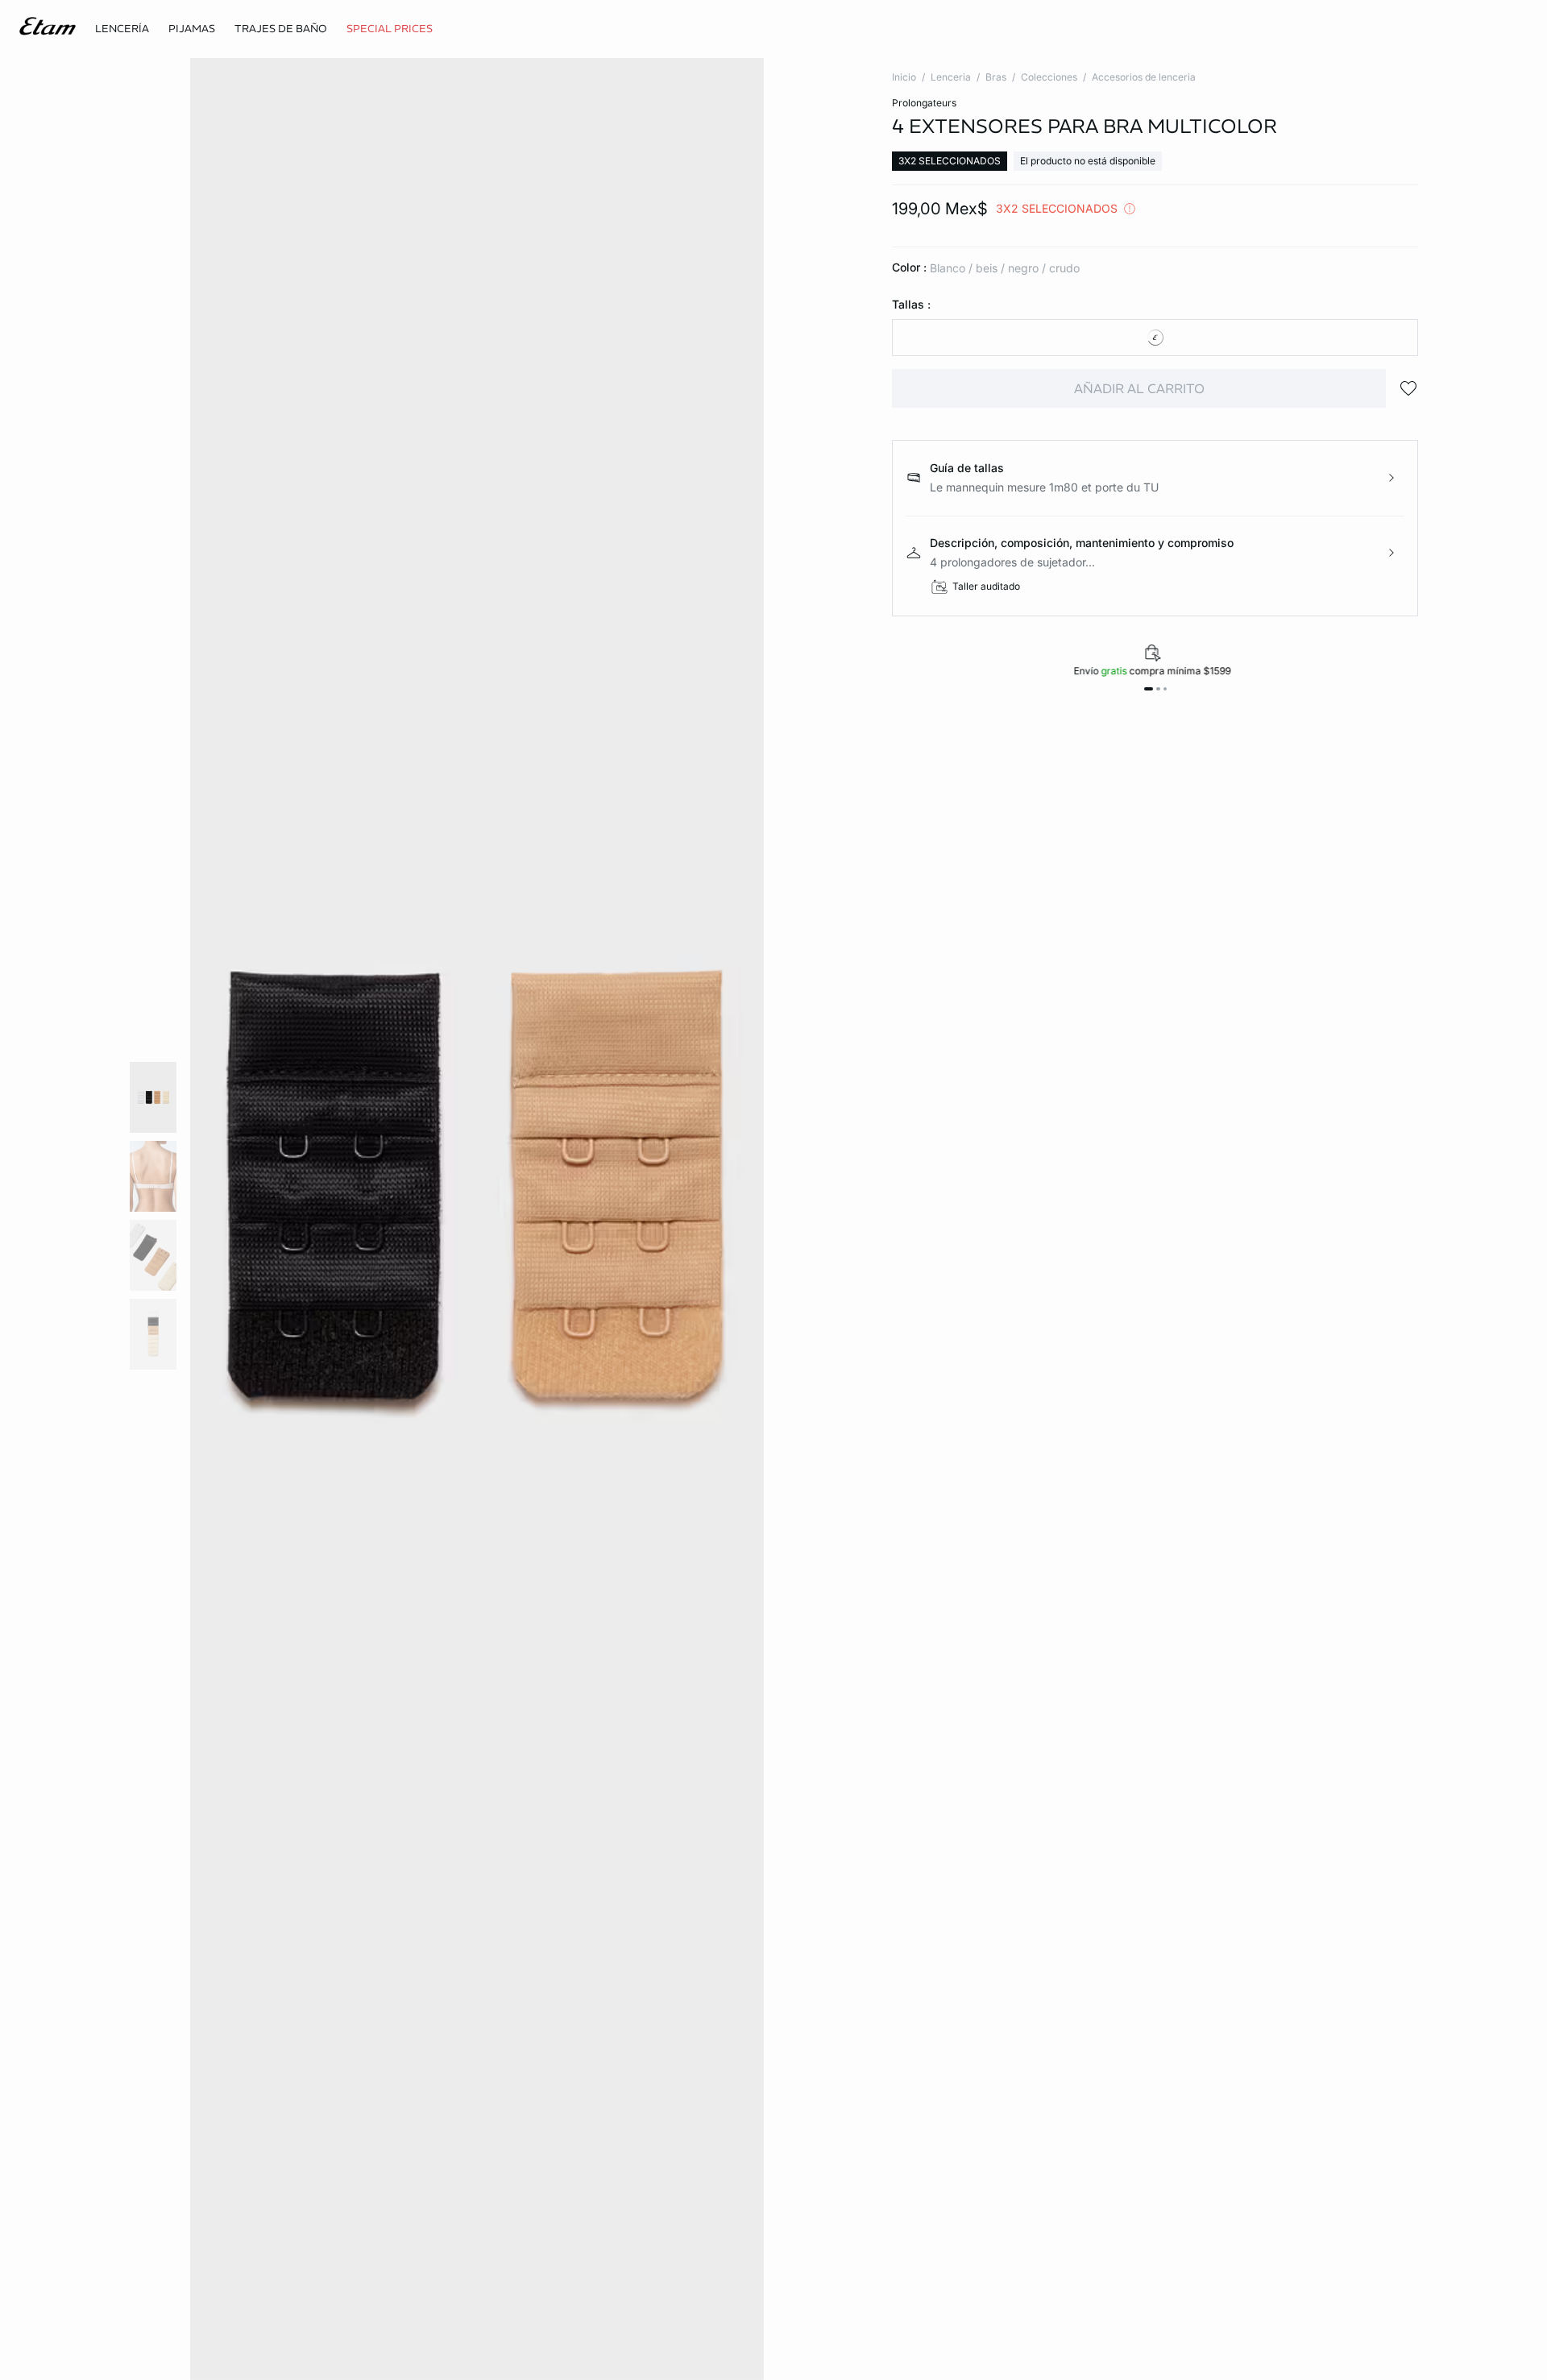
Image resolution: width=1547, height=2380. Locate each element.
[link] (390, 29)
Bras (996, 77)
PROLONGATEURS (924, 103)
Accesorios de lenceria (1144, 77)
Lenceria (951, 77)
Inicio (904, 77)
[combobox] (1155, 338)
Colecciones (1049, 77)
